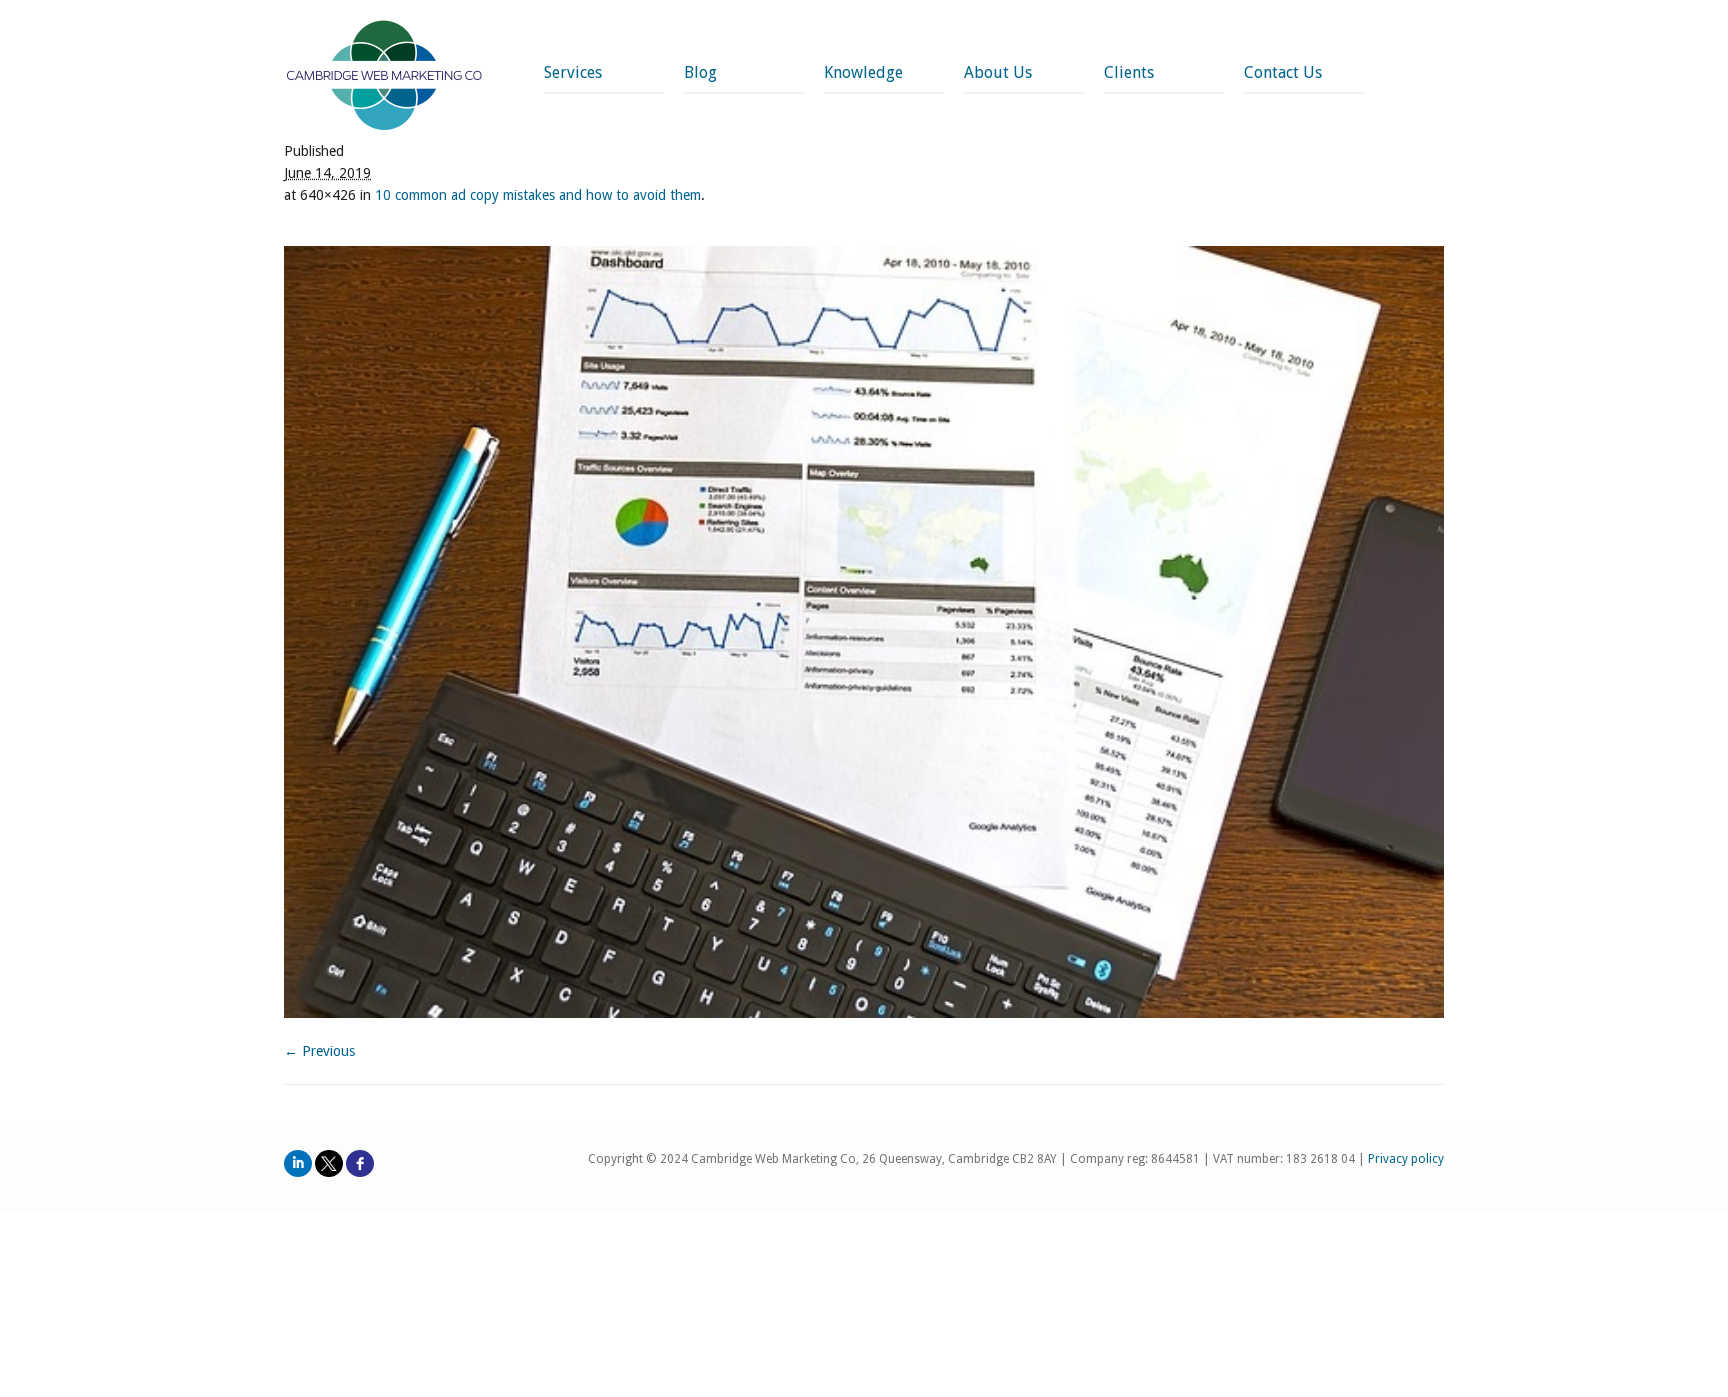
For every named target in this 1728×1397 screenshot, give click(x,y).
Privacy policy (1406, 1159)
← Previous (319, 1051)
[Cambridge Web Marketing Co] (384, 77)
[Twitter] (329, 1163)
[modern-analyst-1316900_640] (864, 632)
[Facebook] (360, 1163)
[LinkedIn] (298, 1163)
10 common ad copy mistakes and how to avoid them (538, 195)
